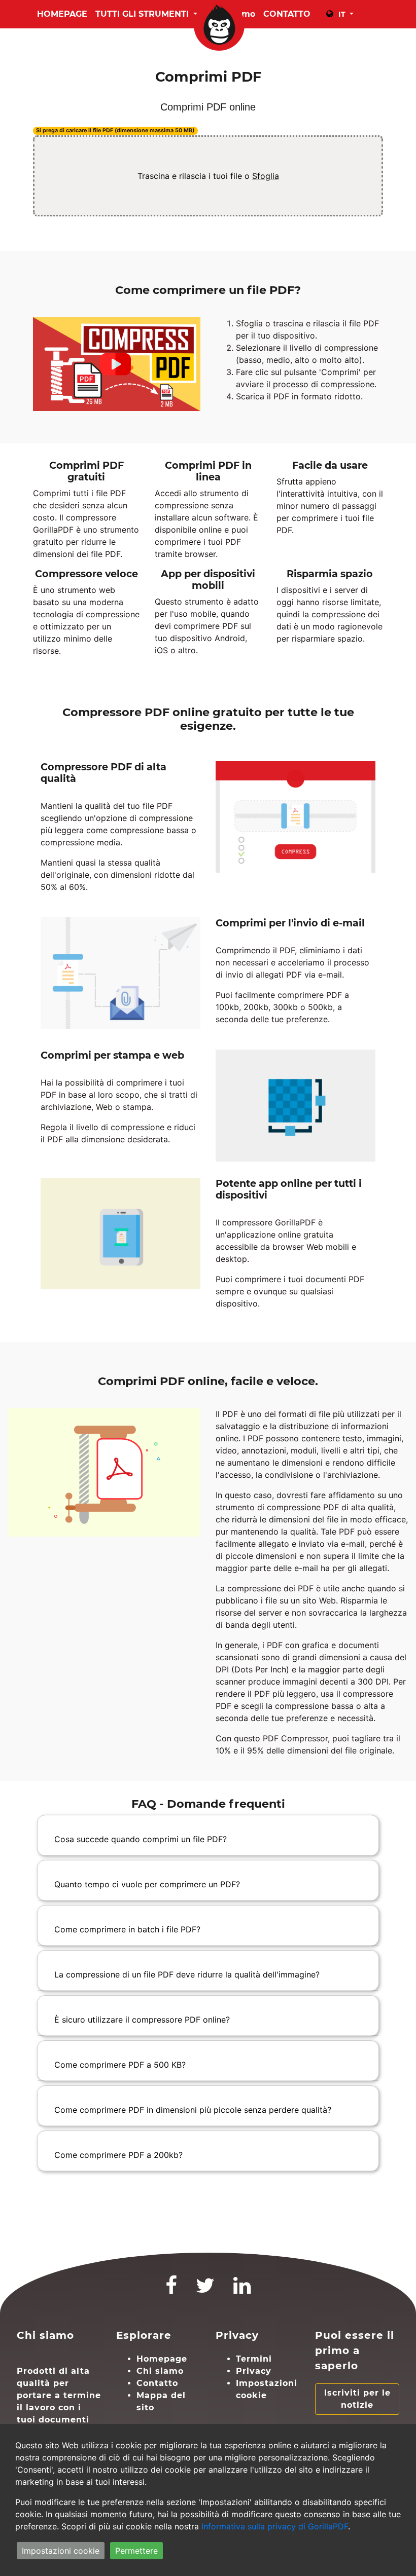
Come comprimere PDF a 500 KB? (120, 2065)
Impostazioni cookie (61, 2551)
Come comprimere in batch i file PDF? (127, 1929)
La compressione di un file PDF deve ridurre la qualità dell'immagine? (187, 1974)
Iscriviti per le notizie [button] (357, 2399)
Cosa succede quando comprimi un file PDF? (141, 1839)
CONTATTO (287, 14)
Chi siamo (160, 2371)
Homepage (62, 14)
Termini (254, 2359)
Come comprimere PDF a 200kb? (118, 2155)
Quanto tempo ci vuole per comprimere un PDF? (147, 1884)
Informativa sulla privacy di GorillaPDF (275, 2526)
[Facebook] (171, 2290)
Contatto (157, 2383)
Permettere (136, 2551)
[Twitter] (205, 2290)
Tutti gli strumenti (143, 14)
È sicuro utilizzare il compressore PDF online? (142, 2020)
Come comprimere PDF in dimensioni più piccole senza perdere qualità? (193, 2110)
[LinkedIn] (242, 2290)
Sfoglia (266, 176)
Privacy (254, 2371)
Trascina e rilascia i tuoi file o (208, 176)
